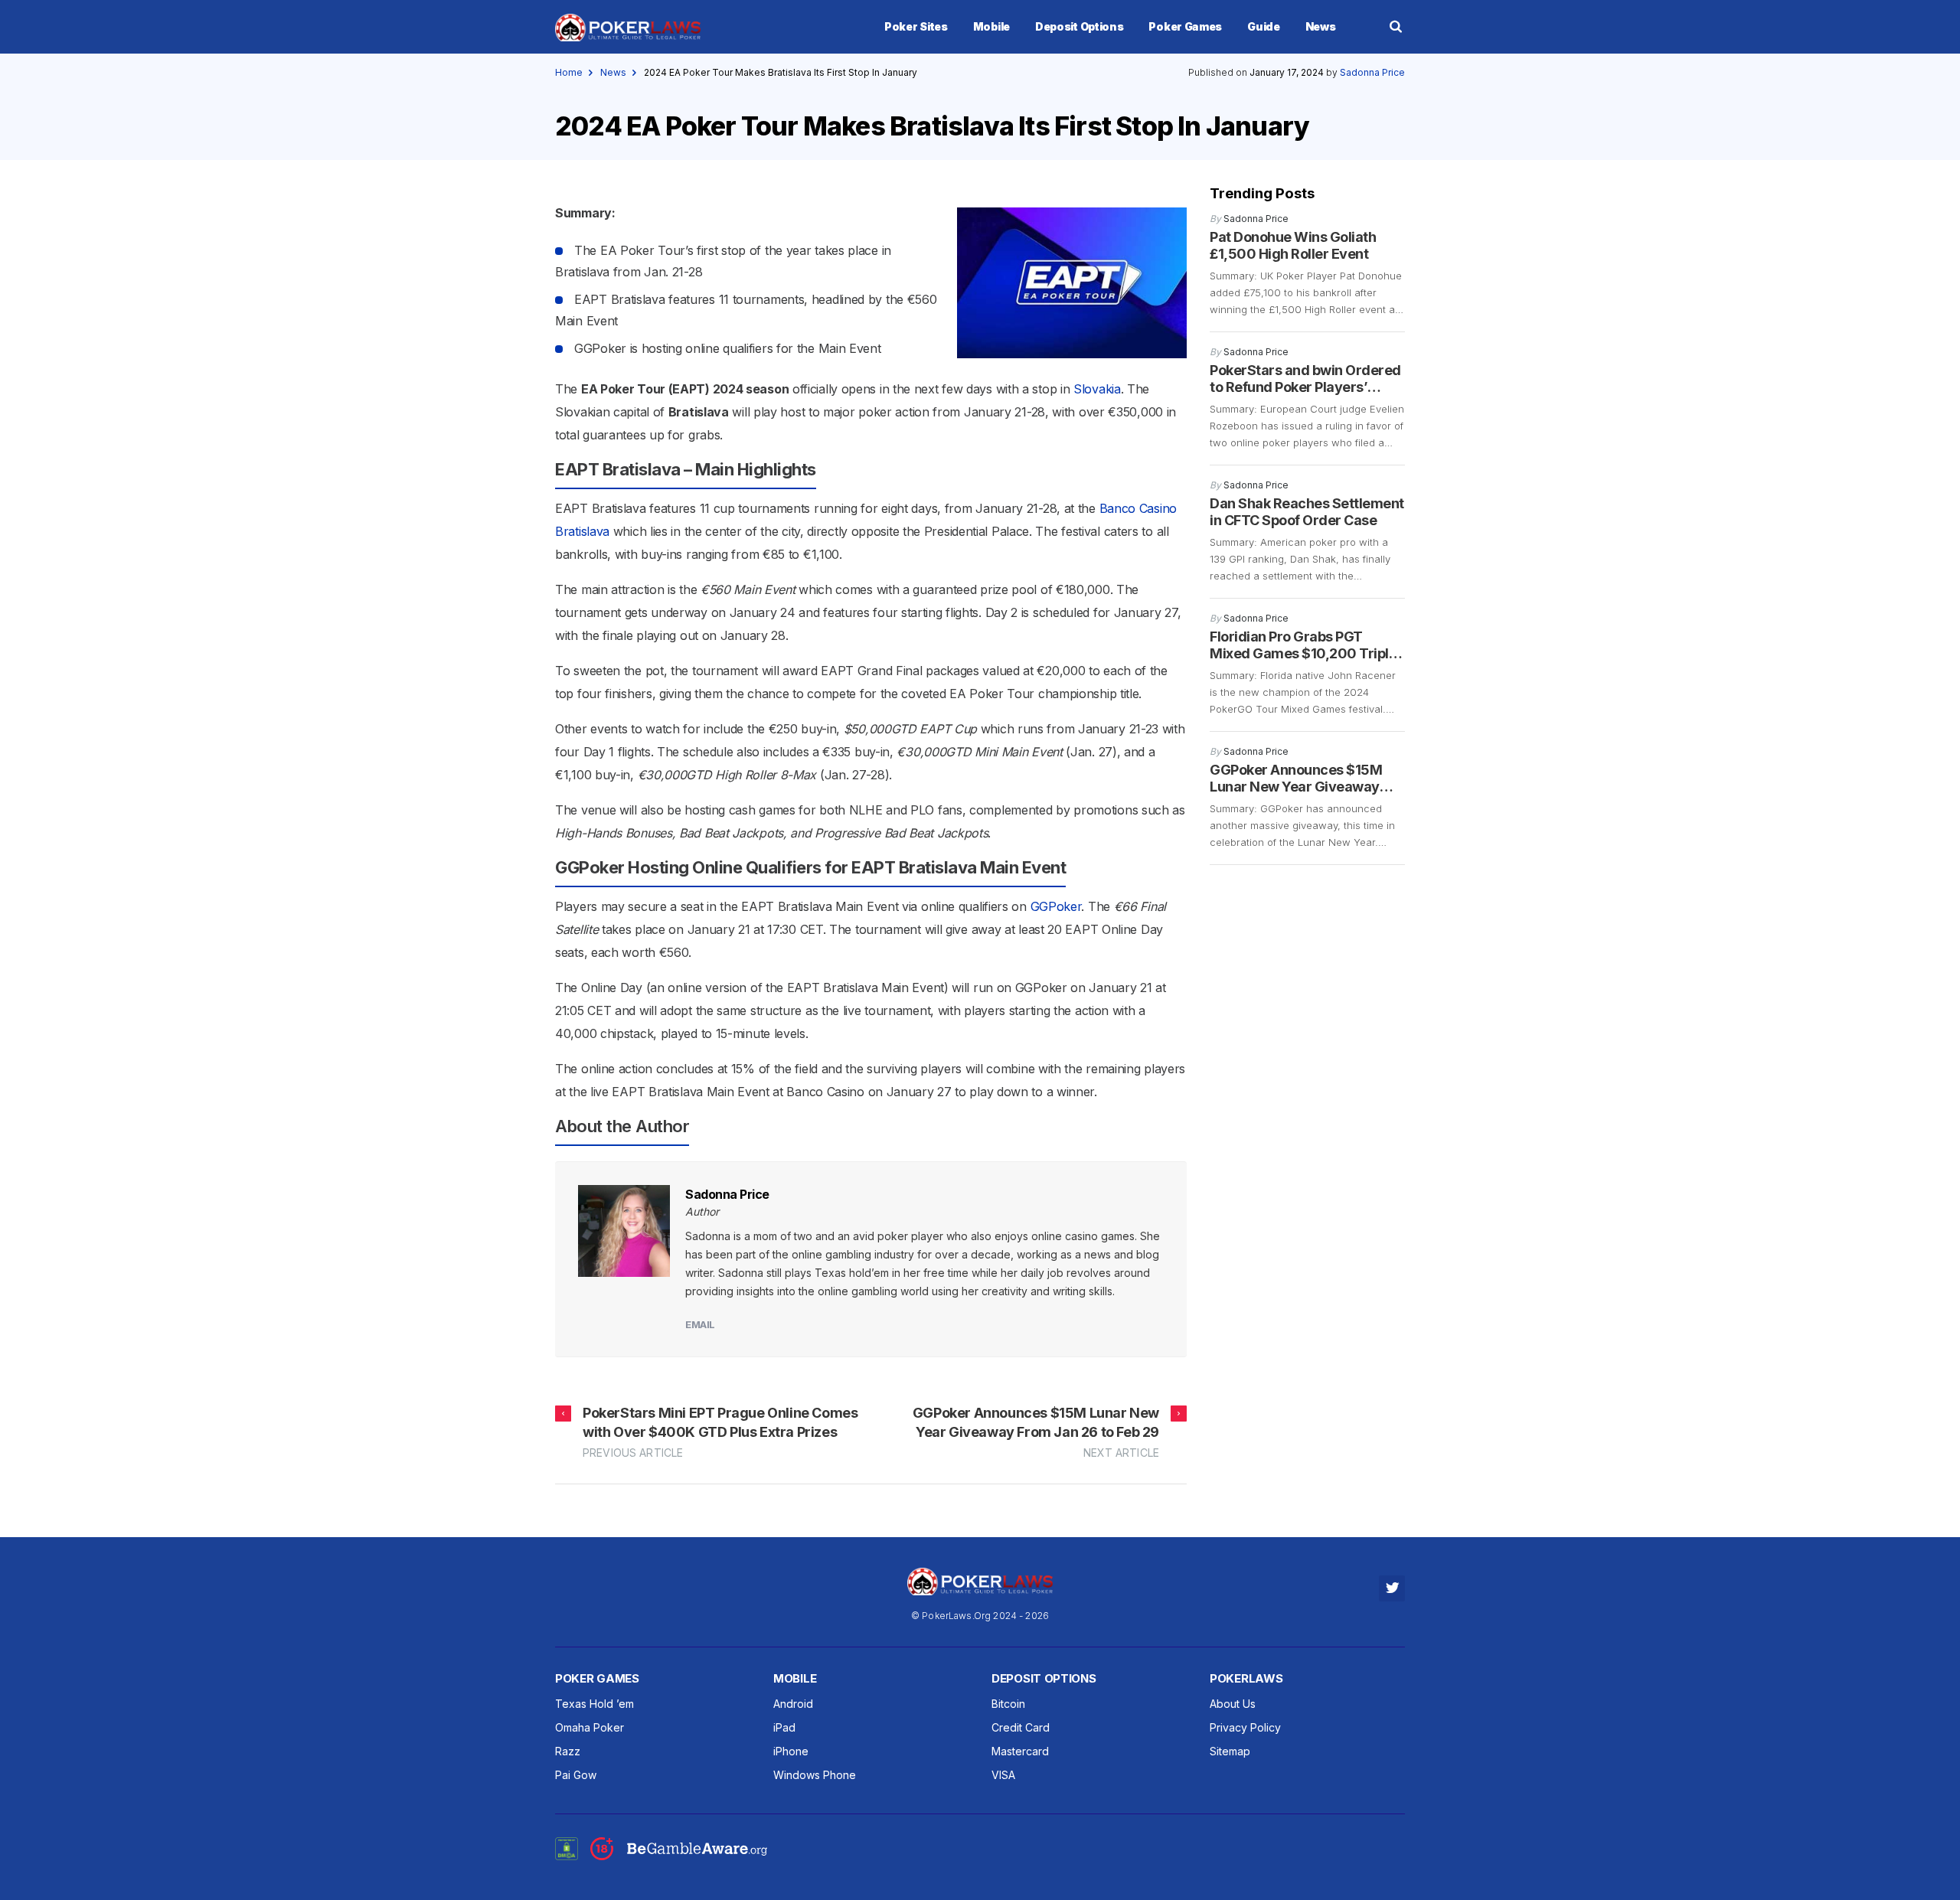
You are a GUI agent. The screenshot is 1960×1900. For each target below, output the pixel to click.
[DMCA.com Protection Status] (567, 1847)
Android (793, 1704)
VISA (1003, 1775)
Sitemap (1230, 1751)
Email (700, 1324)
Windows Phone (815, 1775)
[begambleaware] (679, 1856)
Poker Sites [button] (916, 26)
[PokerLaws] (628, 38)
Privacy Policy (1245, 1727)
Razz (568, 1751)
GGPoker (1056, 906)
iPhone (791, 1751)
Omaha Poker (590, 1727)
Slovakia (1097, 389)
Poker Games (1185, 26)
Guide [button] (1264, 26)
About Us (1233, 1704)
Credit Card (1021, 1727)
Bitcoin (1008, 1704)
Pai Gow (576, 1775)
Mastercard (1020, 1751)
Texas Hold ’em (595, 1704)
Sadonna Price (1372, 72)
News (1321, 26)
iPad (784, 1727)
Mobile (991, 26)
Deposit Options (1080, 26)
